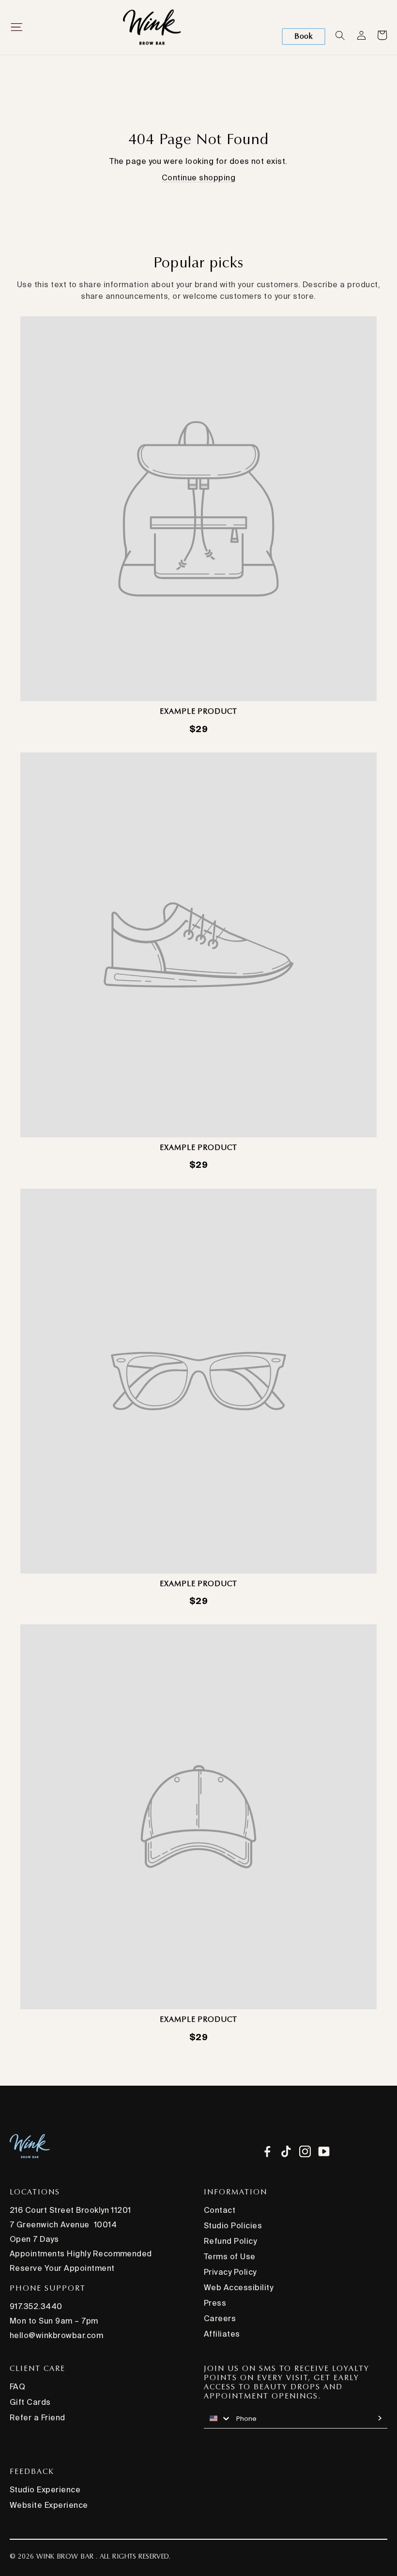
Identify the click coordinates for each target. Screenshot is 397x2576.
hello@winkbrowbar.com (56, 2335)
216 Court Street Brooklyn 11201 (70, 2210)
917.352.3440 (36, 2306)
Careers (220, 2318)
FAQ (17, 2386)
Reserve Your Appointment (62, 2268)
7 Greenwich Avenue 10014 (63, 2224)
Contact (220, 2210)
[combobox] (218, 2418)
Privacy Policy (230, 2272)
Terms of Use (230, 2256)
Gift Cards (30, 2402)
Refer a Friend (38, 2417)
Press (215, 2303)
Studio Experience (45, 2489)
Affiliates (222, 2334)
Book (304, 36)
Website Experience (49, 2505)
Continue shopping (198, 177)
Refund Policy (230, 2241)
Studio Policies (233, 2225)
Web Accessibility (238, 2287)
